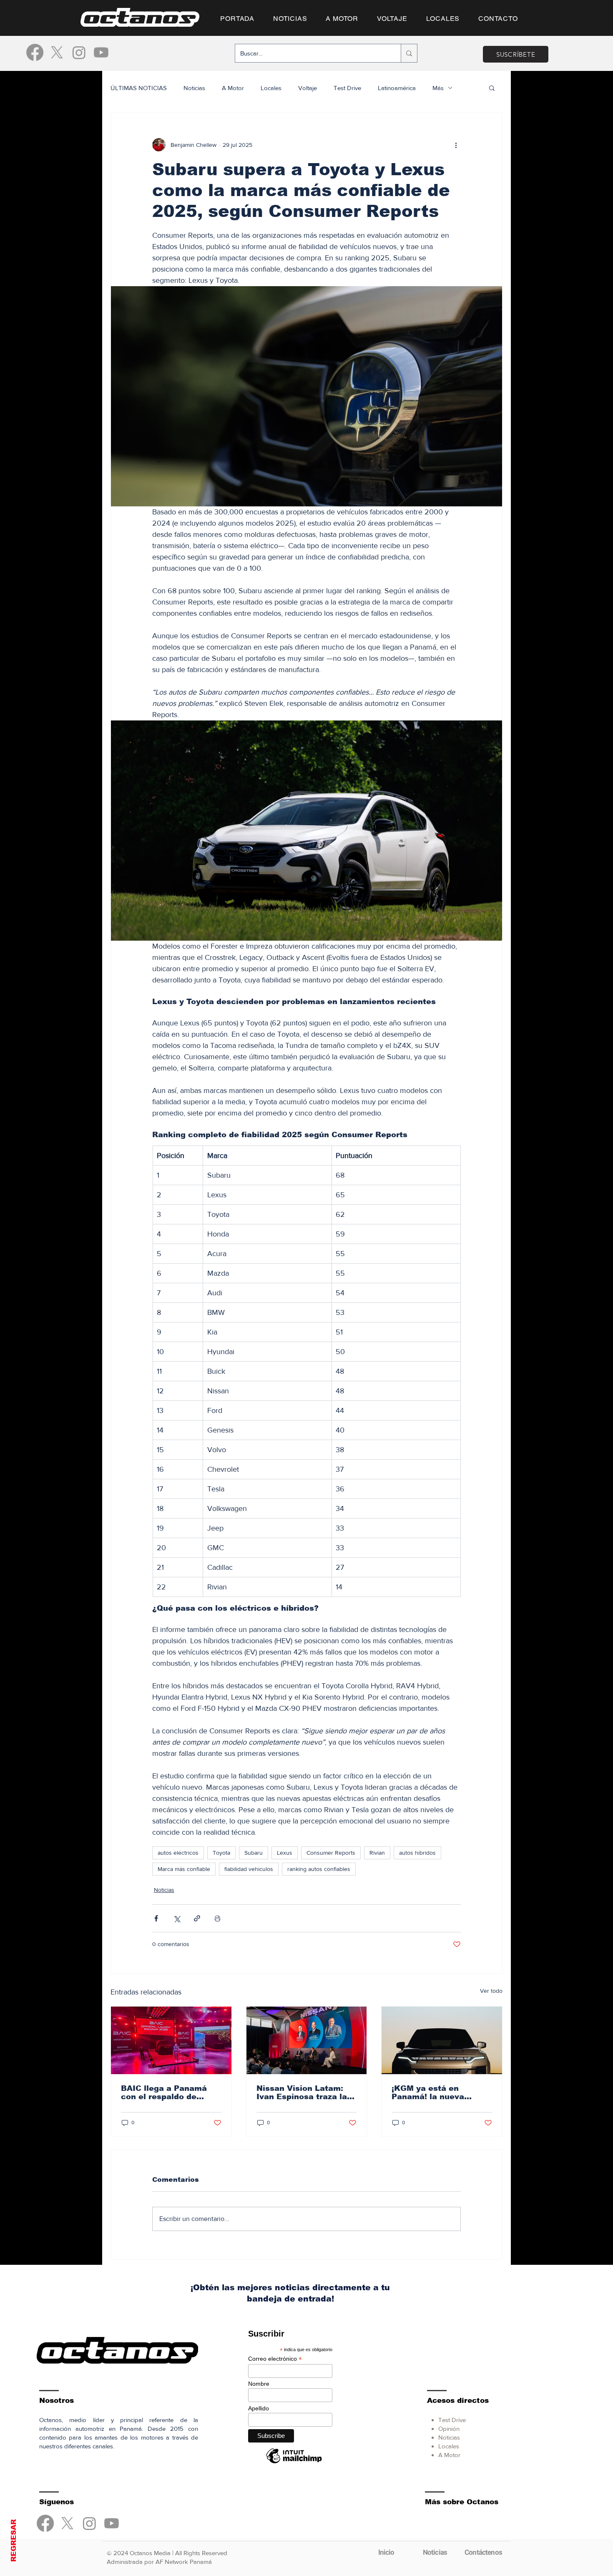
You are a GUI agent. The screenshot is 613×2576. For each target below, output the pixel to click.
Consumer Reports (331, 1853)
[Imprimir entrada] (217, 1918)
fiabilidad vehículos (249, 1869)
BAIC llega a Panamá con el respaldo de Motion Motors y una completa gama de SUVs (164, 2093)
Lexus (285, 1853)
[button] (492, 88)
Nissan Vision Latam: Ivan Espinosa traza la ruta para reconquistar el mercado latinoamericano (303, 2093)
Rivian (377, 1853)
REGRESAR (14, 2541)
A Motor (233, 88)
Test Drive (347, 88)
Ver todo (491, 1991)
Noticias (194, 88)
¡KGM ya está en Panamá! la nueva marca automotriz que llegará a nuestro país (437, 2093)
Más (438, 88)
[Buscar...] (409, 53)
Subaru (254, 1853)
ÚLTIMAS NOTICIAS (139, 88)
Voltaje (308, 88)
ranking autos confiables (319, 1869)
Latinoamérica (397, 88)
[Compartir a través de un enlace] (197, 1918)
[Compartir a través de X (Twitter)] (177, 1918)
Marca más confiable (184, 1869)
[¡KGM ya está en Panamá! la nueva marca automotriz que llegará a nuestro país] (442, 2040)
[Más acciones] (456, 145)
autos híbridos (417, 1853)
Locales (271, 88)
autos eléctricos (178, 1853)
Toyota (221, 1853)
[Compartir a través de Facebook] (156, 1918)
